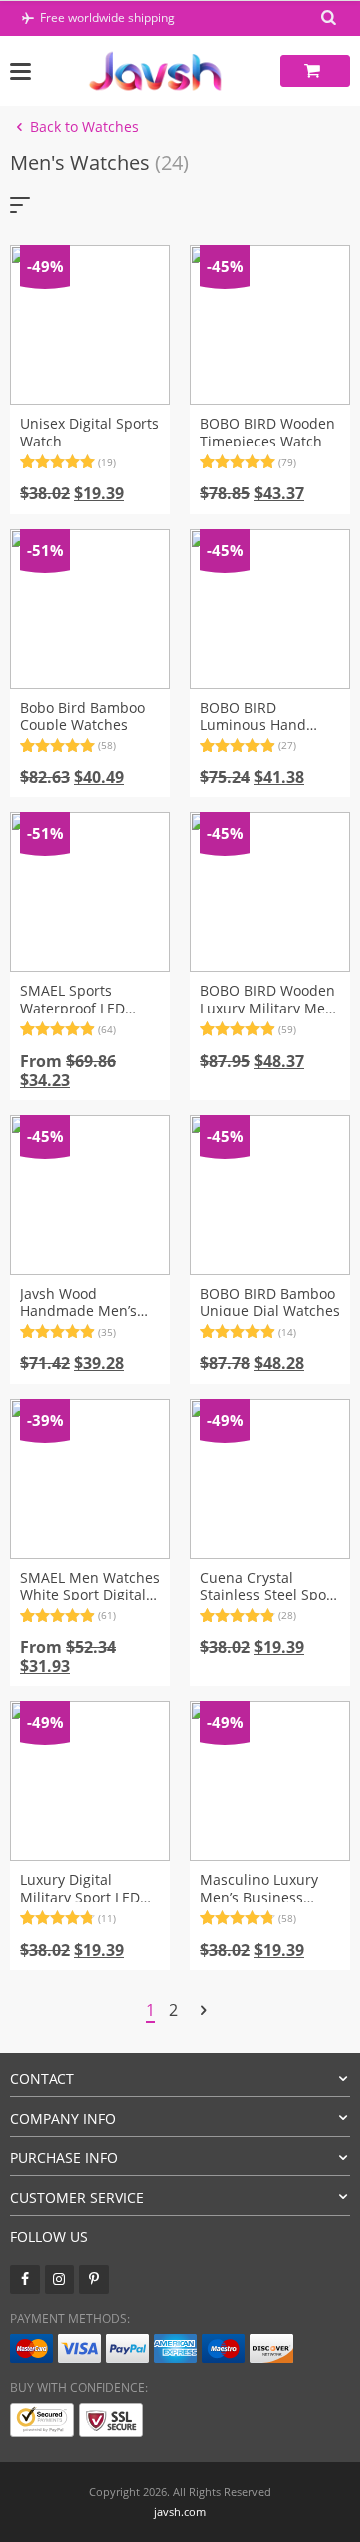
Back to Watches (84, 126)
